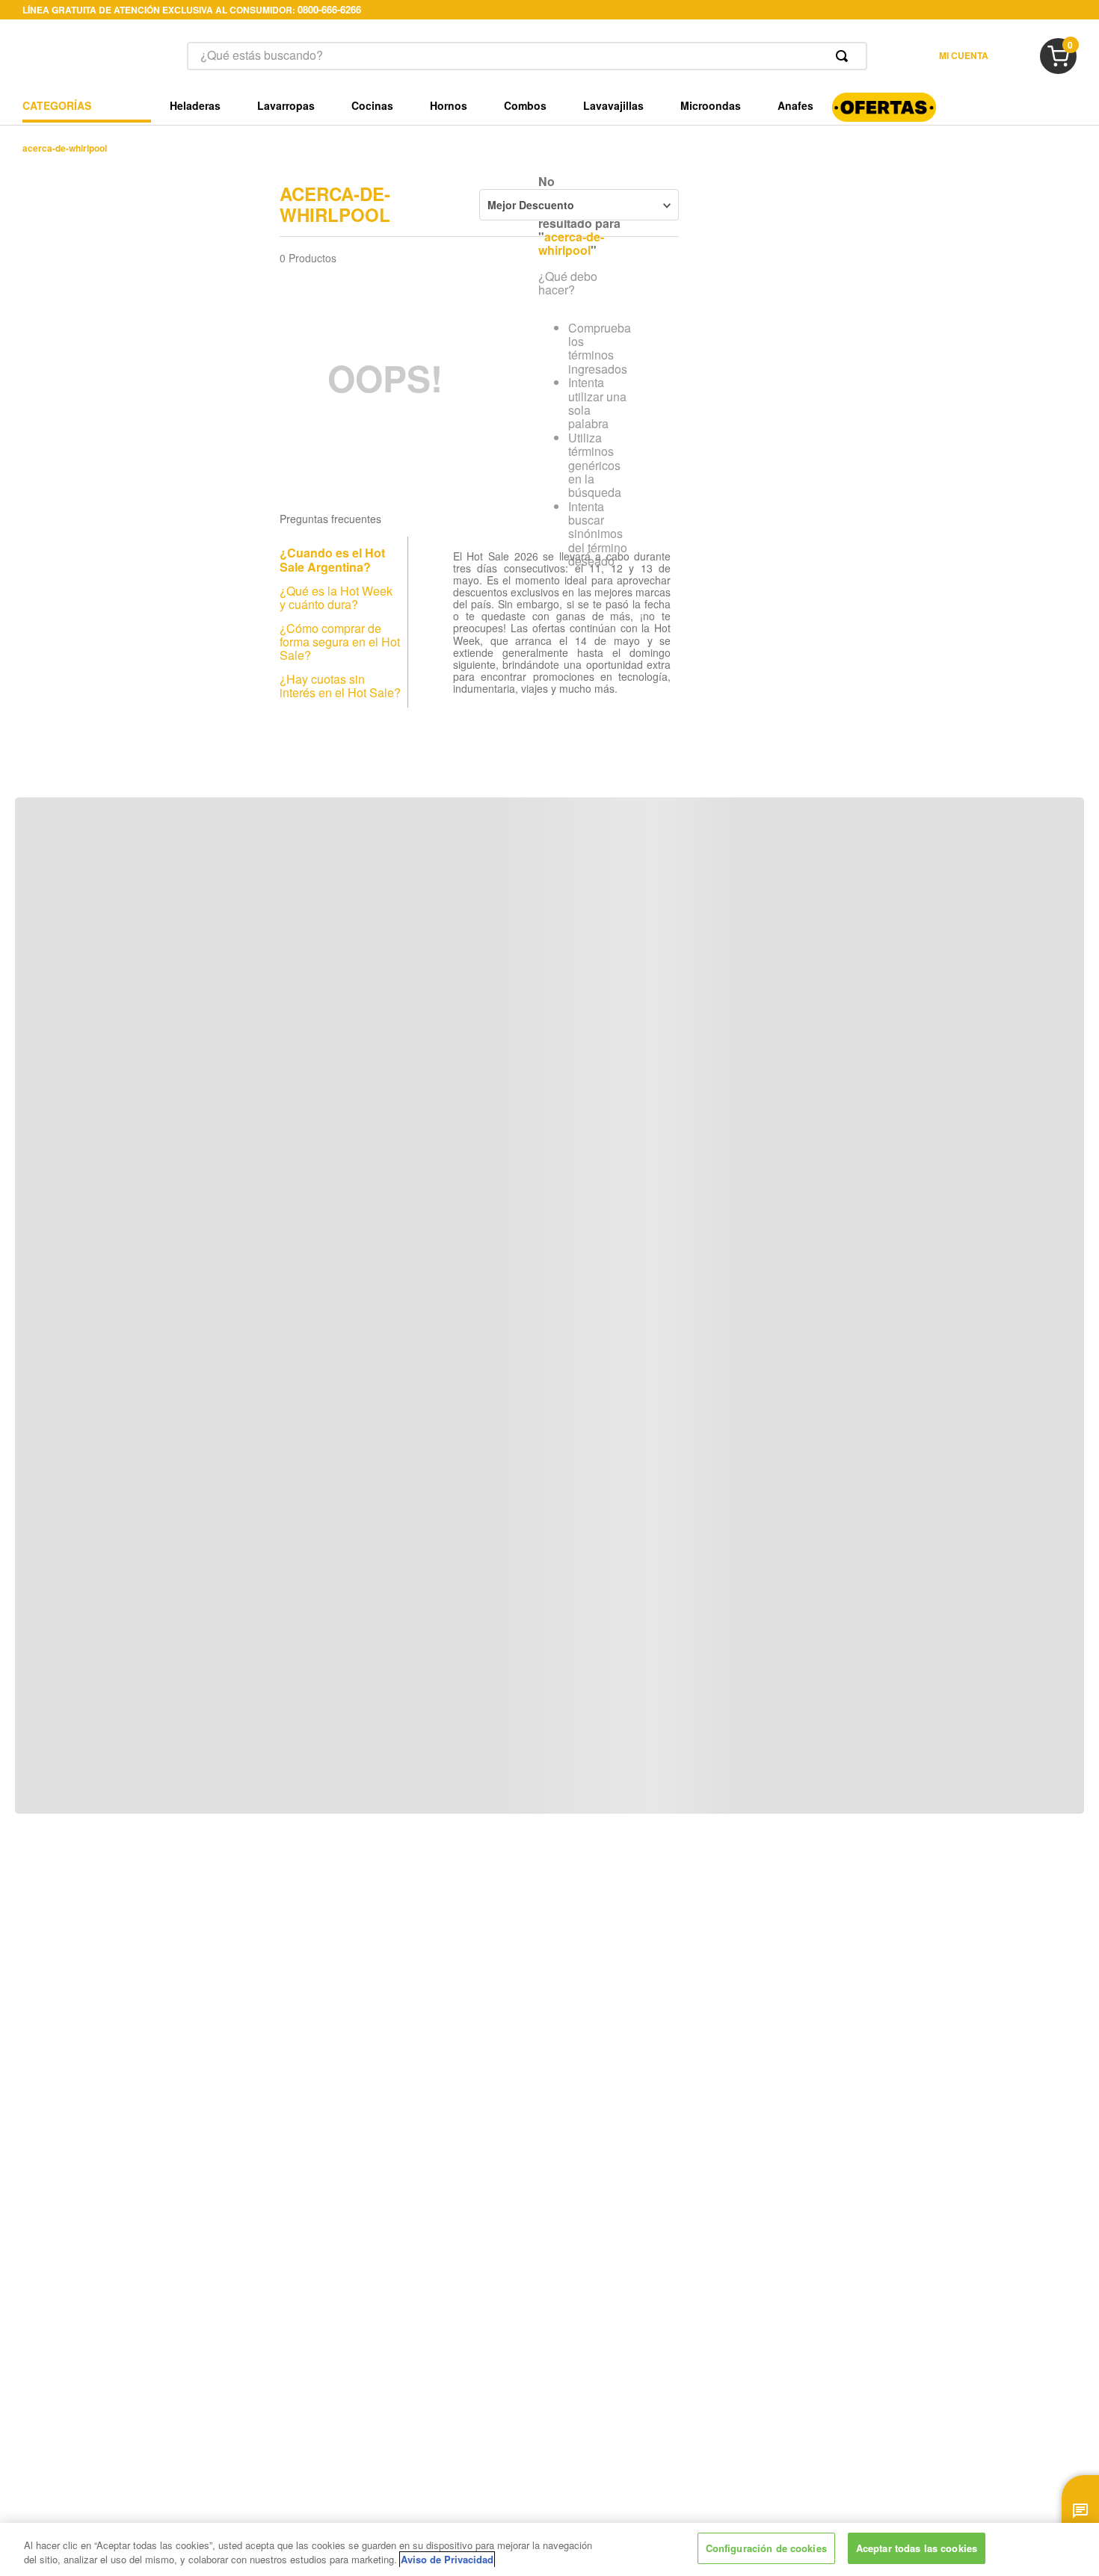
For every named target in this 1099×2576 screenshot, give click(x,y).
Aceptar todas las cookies (917, 2548)
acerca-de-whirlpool (65, 149)
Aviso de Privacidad (447, 2560)
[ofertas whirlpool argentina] (884, 117)
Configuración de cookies (766, 2548)
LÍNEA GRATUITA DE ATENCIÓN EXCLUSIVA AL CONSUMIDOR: (192, 10)
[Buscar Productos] (845, 56)
